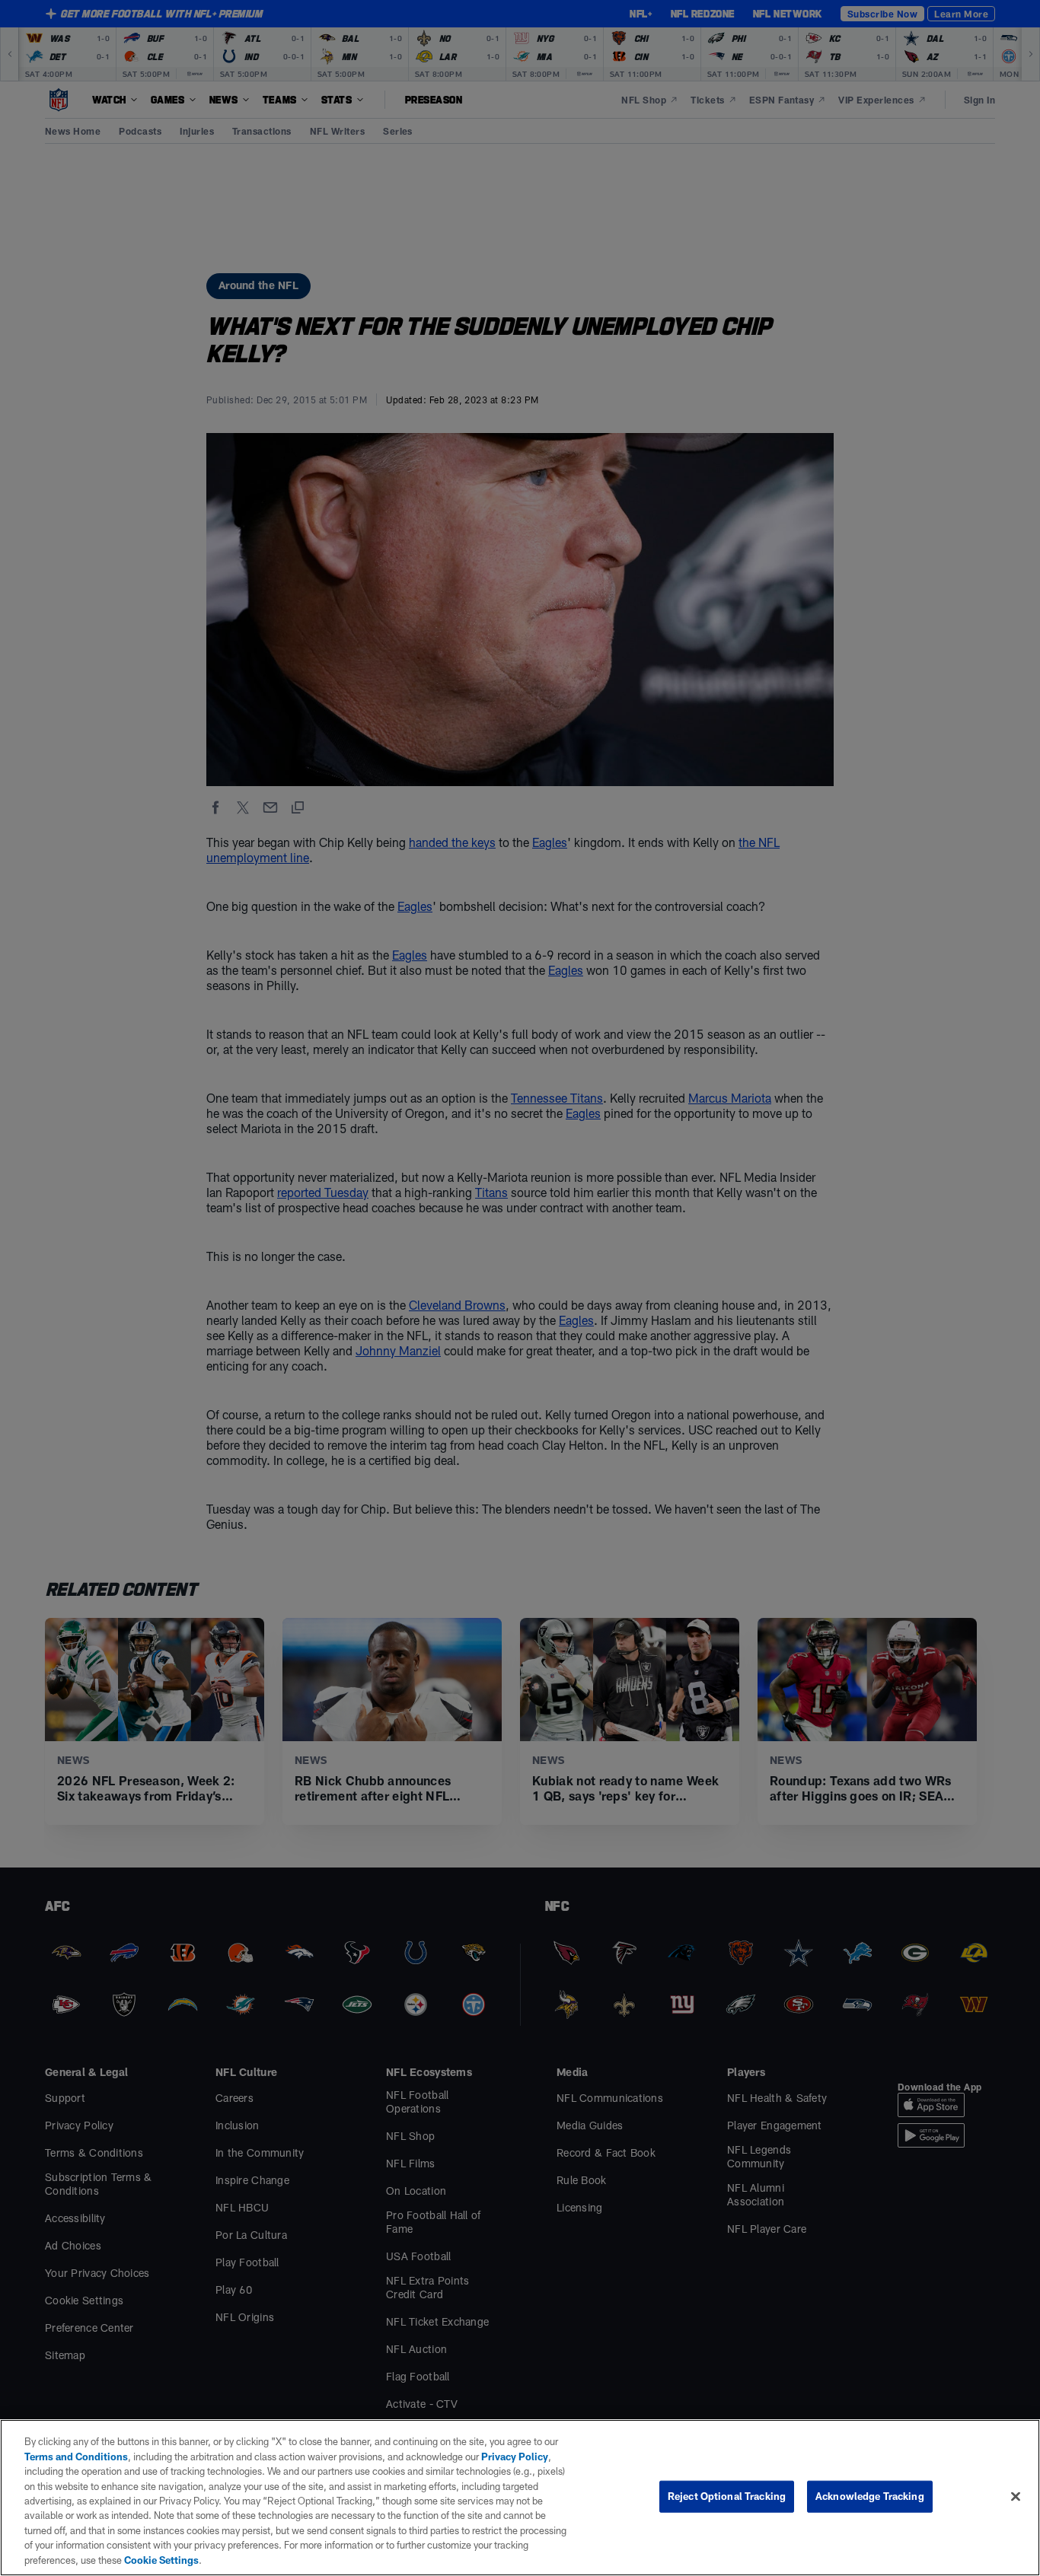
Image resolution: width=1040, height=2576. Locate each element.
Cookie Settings (161, 2560)
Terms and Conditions (76, 2457)
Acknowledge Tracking (870, 2496)
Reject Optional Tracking (727, 2496)
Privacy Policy (515, 2457)
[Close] (1016, 2497)
